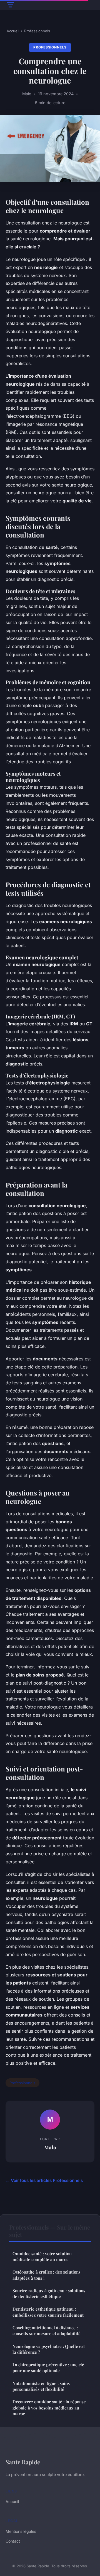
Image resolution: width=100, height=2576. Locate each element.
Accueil (13, 31)
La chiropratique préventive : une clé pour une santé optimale (48, 2368)
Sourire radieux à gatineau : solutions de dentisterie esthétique (49, 2293)
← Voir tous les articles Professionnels (44, 2180)
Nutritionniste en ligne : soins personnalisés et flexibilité (41, 2386)
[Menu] (89, 5)
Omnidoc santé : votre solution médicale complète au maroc (42, 2256)
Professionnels (37, 31)
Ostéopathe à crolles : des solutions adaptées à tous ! (47, 2275)
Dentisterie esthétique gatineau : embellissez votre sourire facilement (48, 2312)
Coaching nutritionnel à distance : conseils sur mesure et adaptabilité (47, 2331)
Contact (13, 2541)
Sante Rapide (23, 2462)
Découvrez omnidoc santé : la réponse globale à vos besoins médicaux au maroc (49, 2408)
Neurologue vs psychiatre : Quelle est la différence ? (49, 2349)
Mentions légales (21, 2531)
